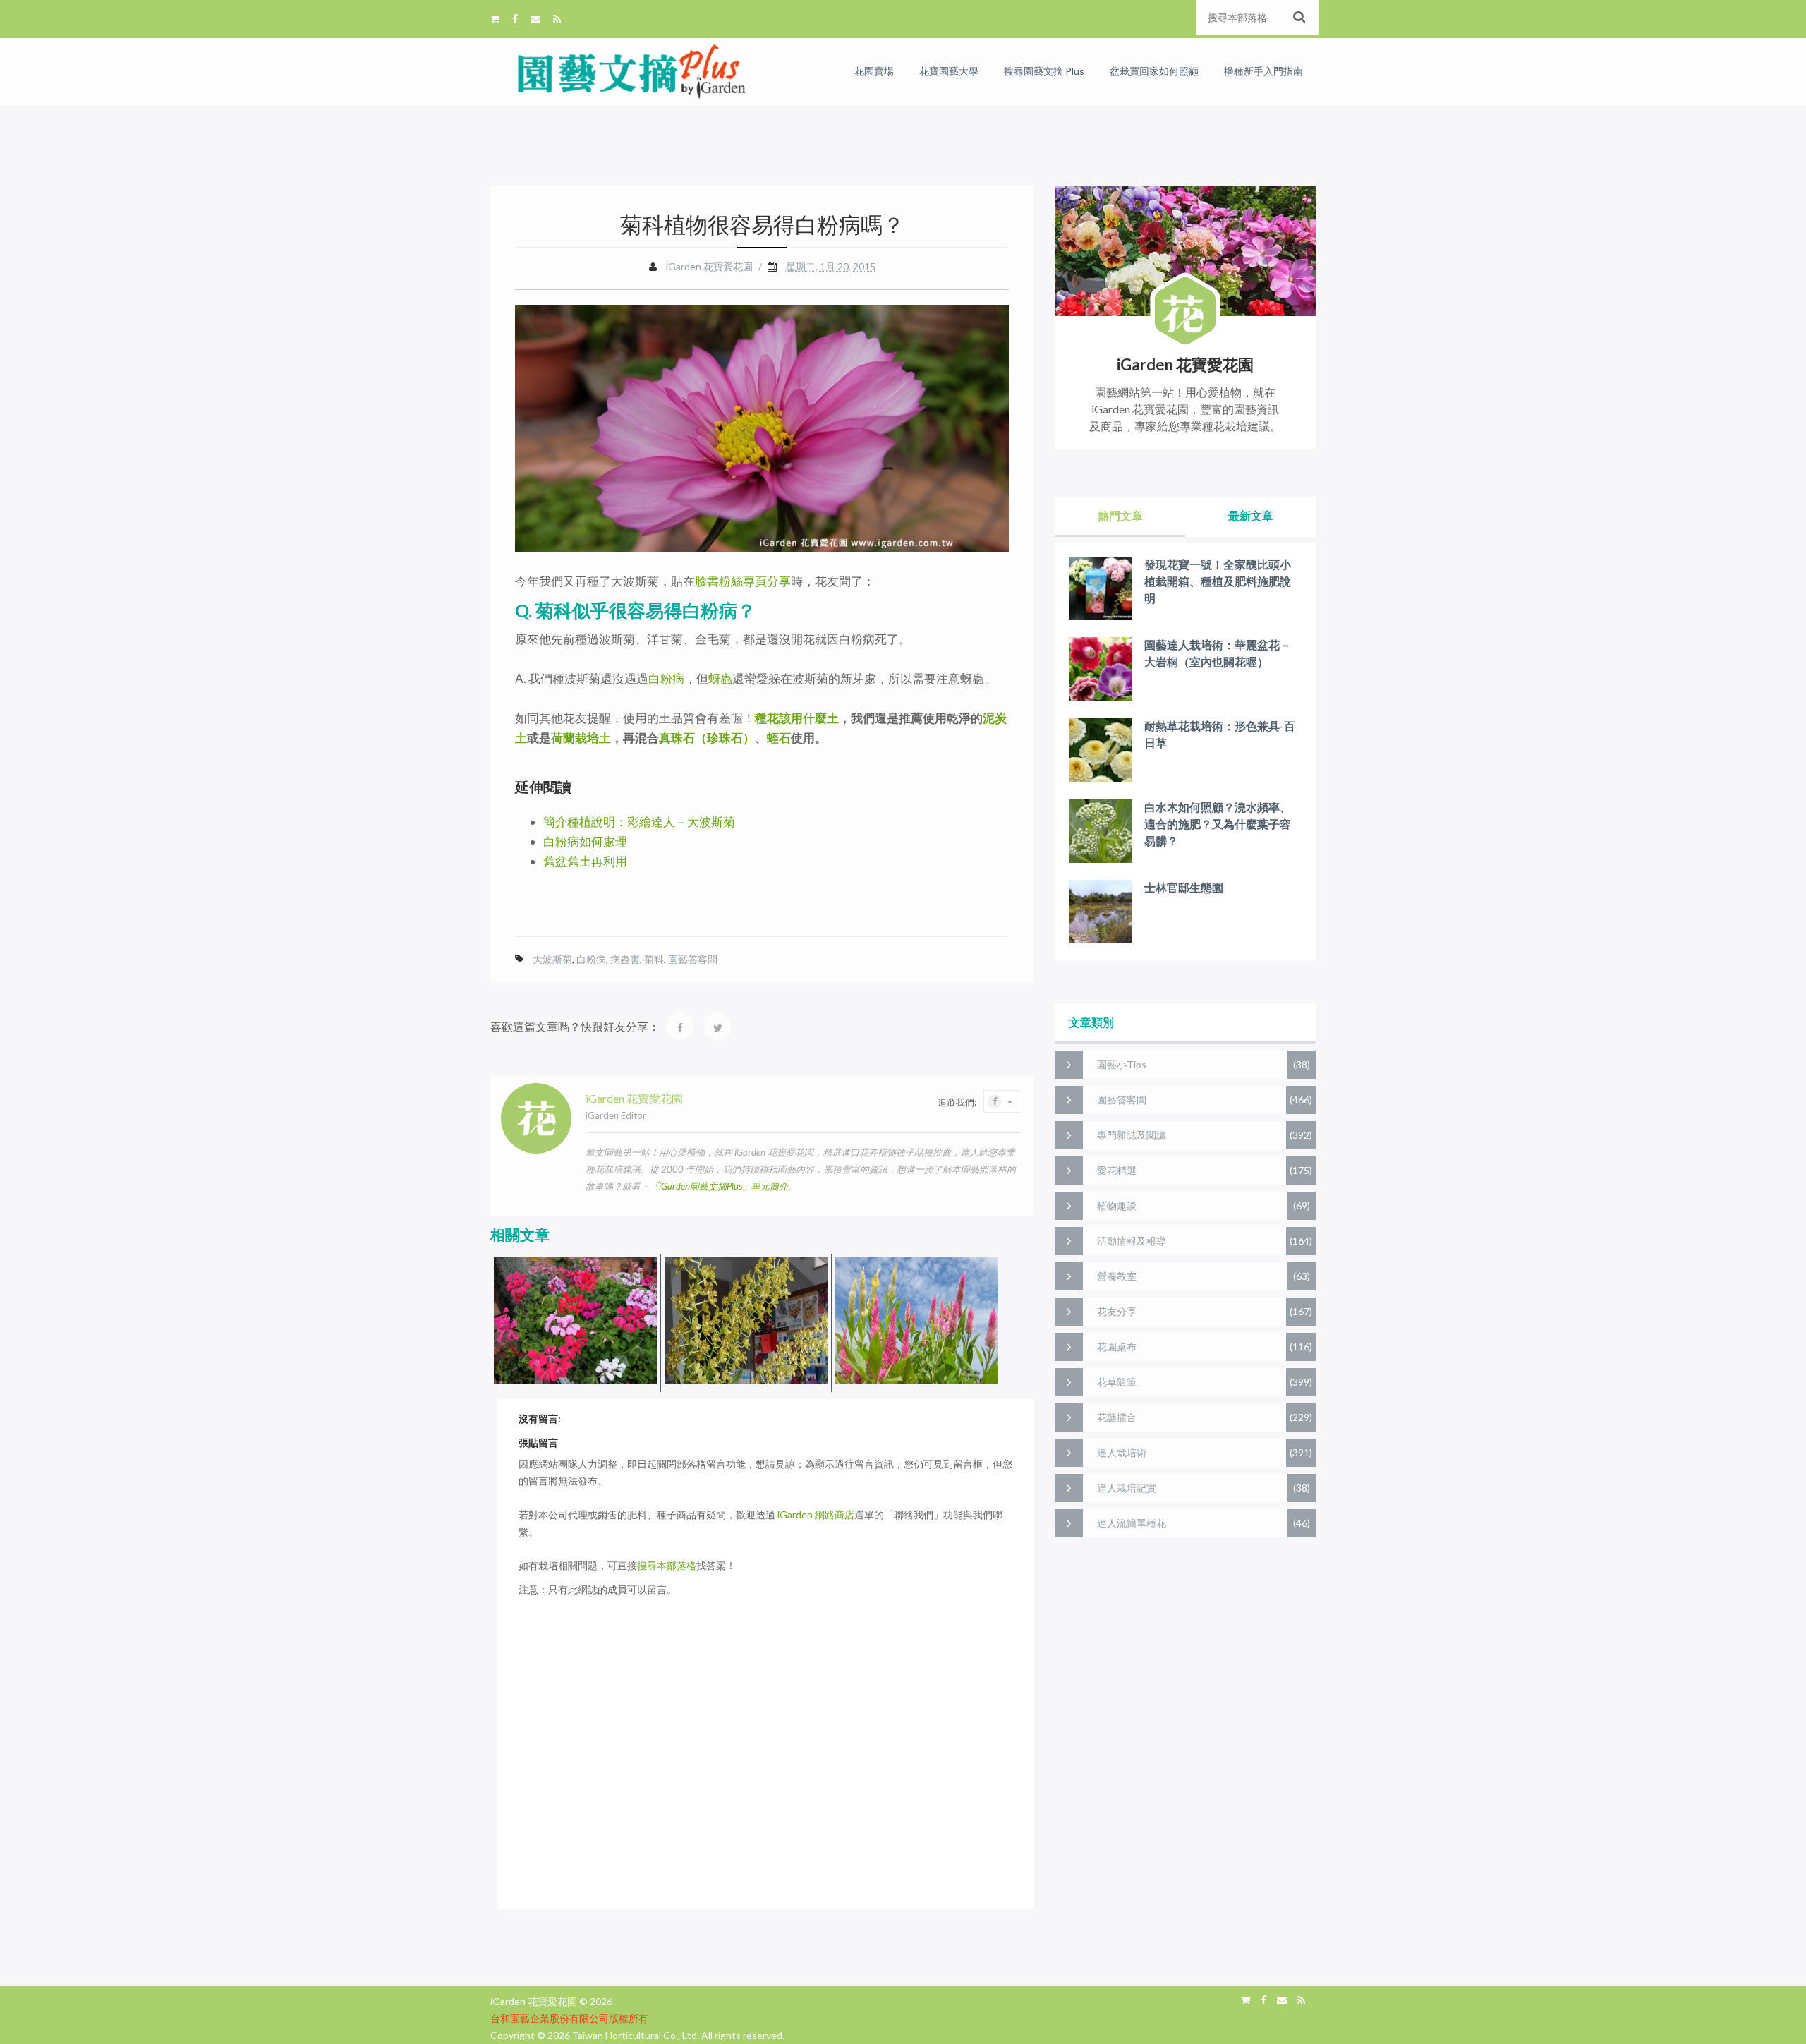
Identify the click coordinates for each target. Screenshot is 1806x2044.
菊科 (654, 959)
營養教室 (1117, 1276)
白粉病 (666, 678)
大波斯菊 (552, 959)
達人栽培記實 (1127, 1488)
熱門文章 (1120, 515)
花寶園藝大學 (949, 71)
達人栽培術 (1122, 1452)
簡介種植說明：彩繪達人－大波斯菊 (639, 822)
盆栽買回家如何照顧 (1154, 71)
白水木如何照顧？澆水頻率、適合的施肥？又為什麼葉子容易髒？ (1218, 824)
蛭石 (779, 738)
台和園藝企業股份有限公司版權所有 (569, 2018)
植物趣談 (1117, 1205)
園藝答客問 (693, 959)
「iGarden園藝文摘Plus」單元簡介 (719, 1186)
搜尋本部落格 (667, 1565)
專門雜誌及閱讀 (1132, 1135)
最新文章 (1251, 515)
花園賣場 (874, 71)
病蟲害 (625, 959)
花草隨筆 (1117, 1382)
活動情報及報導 (1132, 1241)
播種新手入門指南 (1263, 71)
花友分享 (1117, 1311)
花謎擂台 (1117, 1417)
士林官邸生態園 (1184, 887)
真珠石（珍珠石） (707, 738)
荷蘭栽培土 (581, 738)
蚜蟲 (720, 678)
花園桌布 (1117, 1347)
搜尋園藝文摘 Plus (1044, 71)
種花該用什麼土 (797, 718)
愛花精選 (1117, 1170)
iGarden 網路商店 (816, 1514)
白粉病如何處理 (585, 841)
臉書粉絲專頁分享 (743, 581)
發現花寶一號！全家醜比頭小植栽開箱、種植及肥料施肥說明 (1218, 581)
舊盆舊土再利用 (585, 861)
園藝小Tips (1122, 1064)
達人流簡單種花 (1132, 1523)
